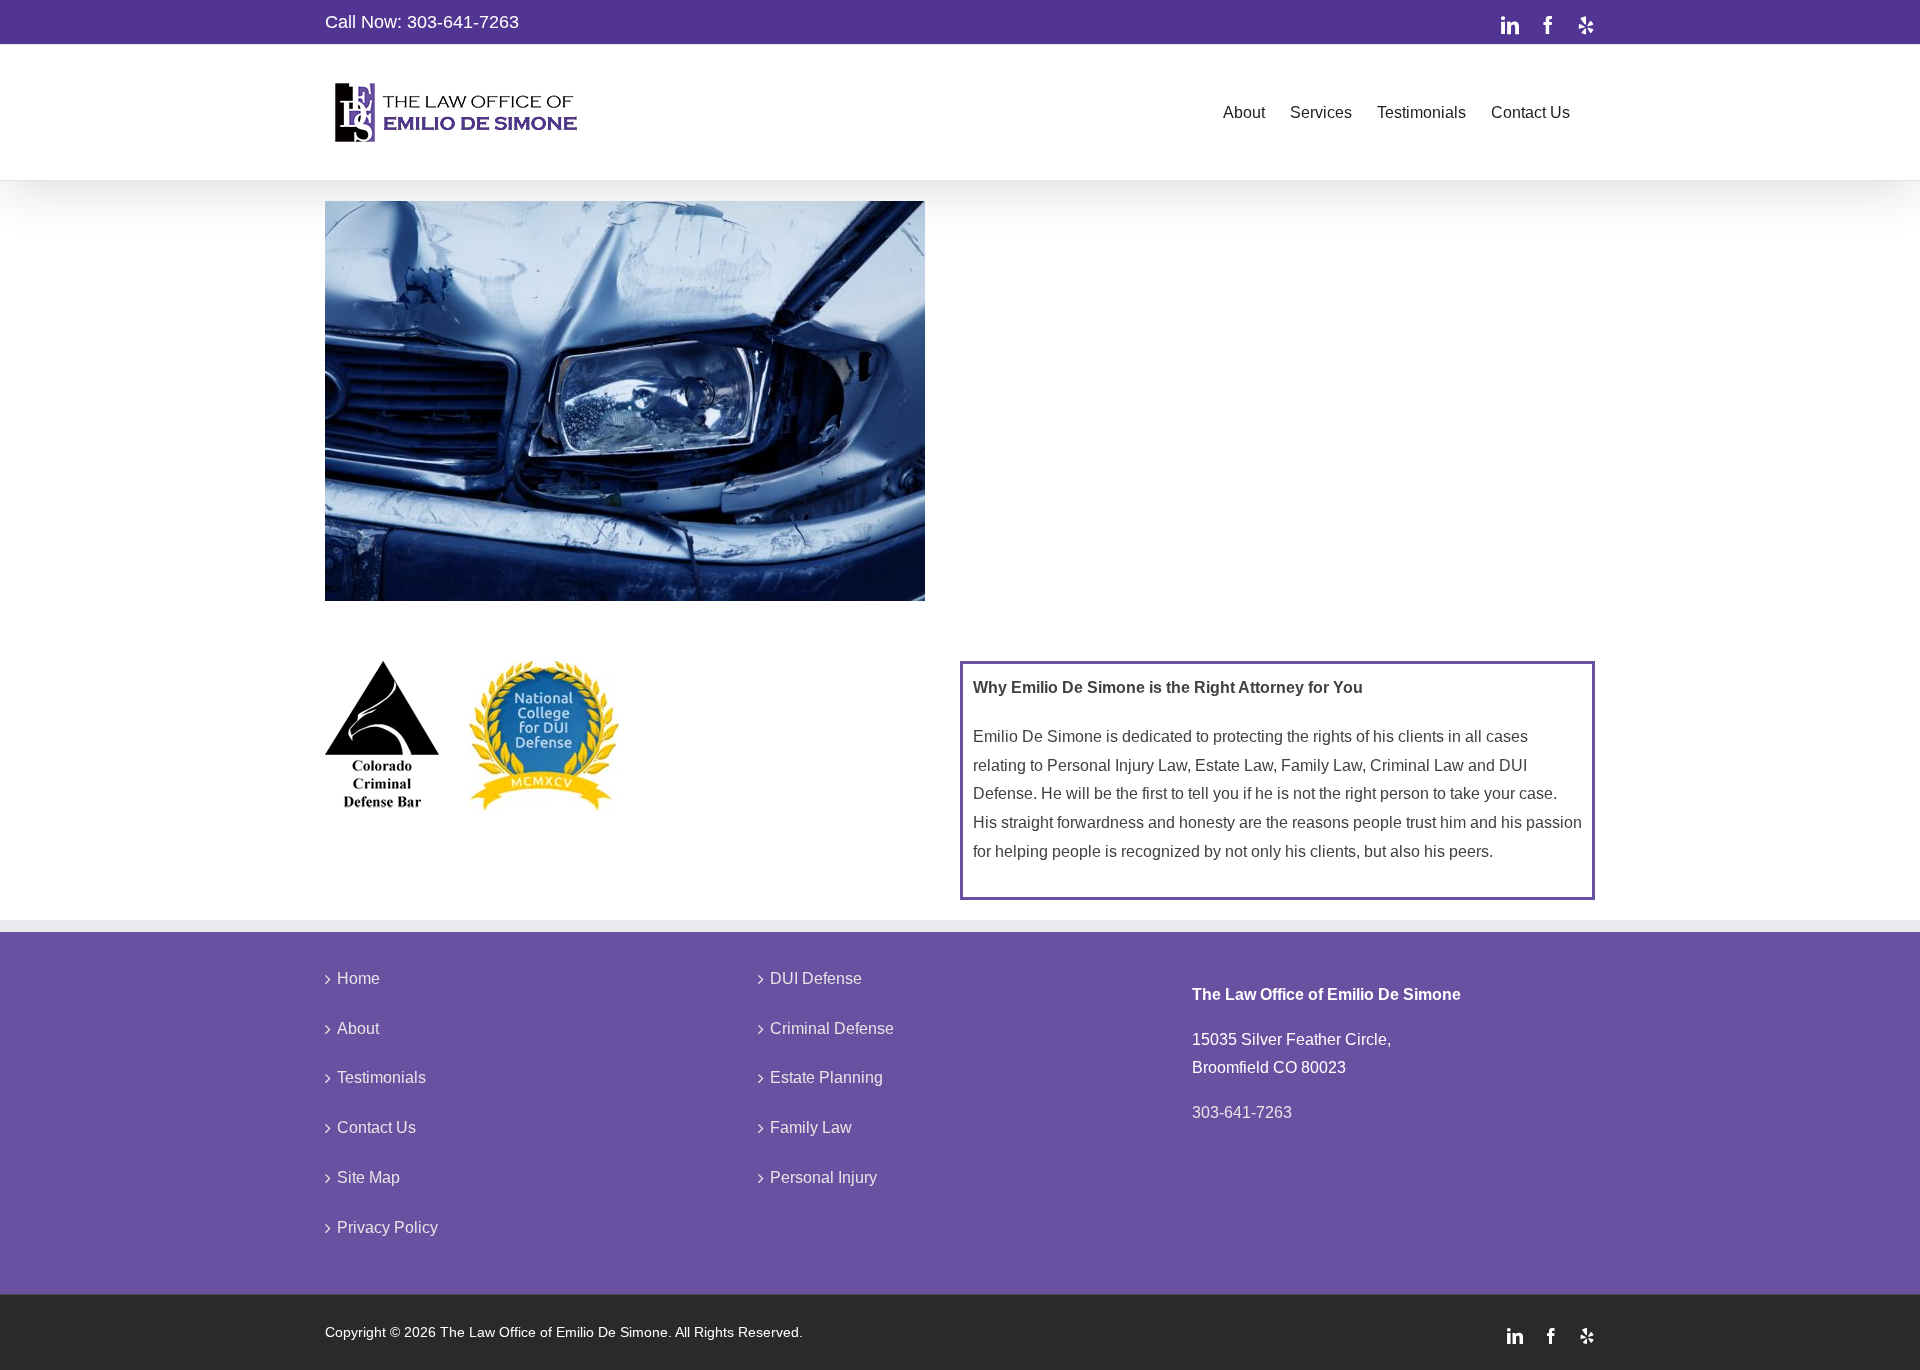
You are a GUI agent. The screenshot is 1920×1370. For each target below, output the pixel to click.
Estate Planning (826, 1077)
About (358, 1028)
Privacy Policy (387, 1227)
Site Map (368, 1177)
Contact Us (376, 1127)
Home (358, 978)
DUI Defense (816, 978)
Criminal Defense (832, 1028)
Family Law (811, 1127)
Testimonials (381, 1077)
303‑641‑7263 (463, 22)
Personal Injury (823, 1177)
